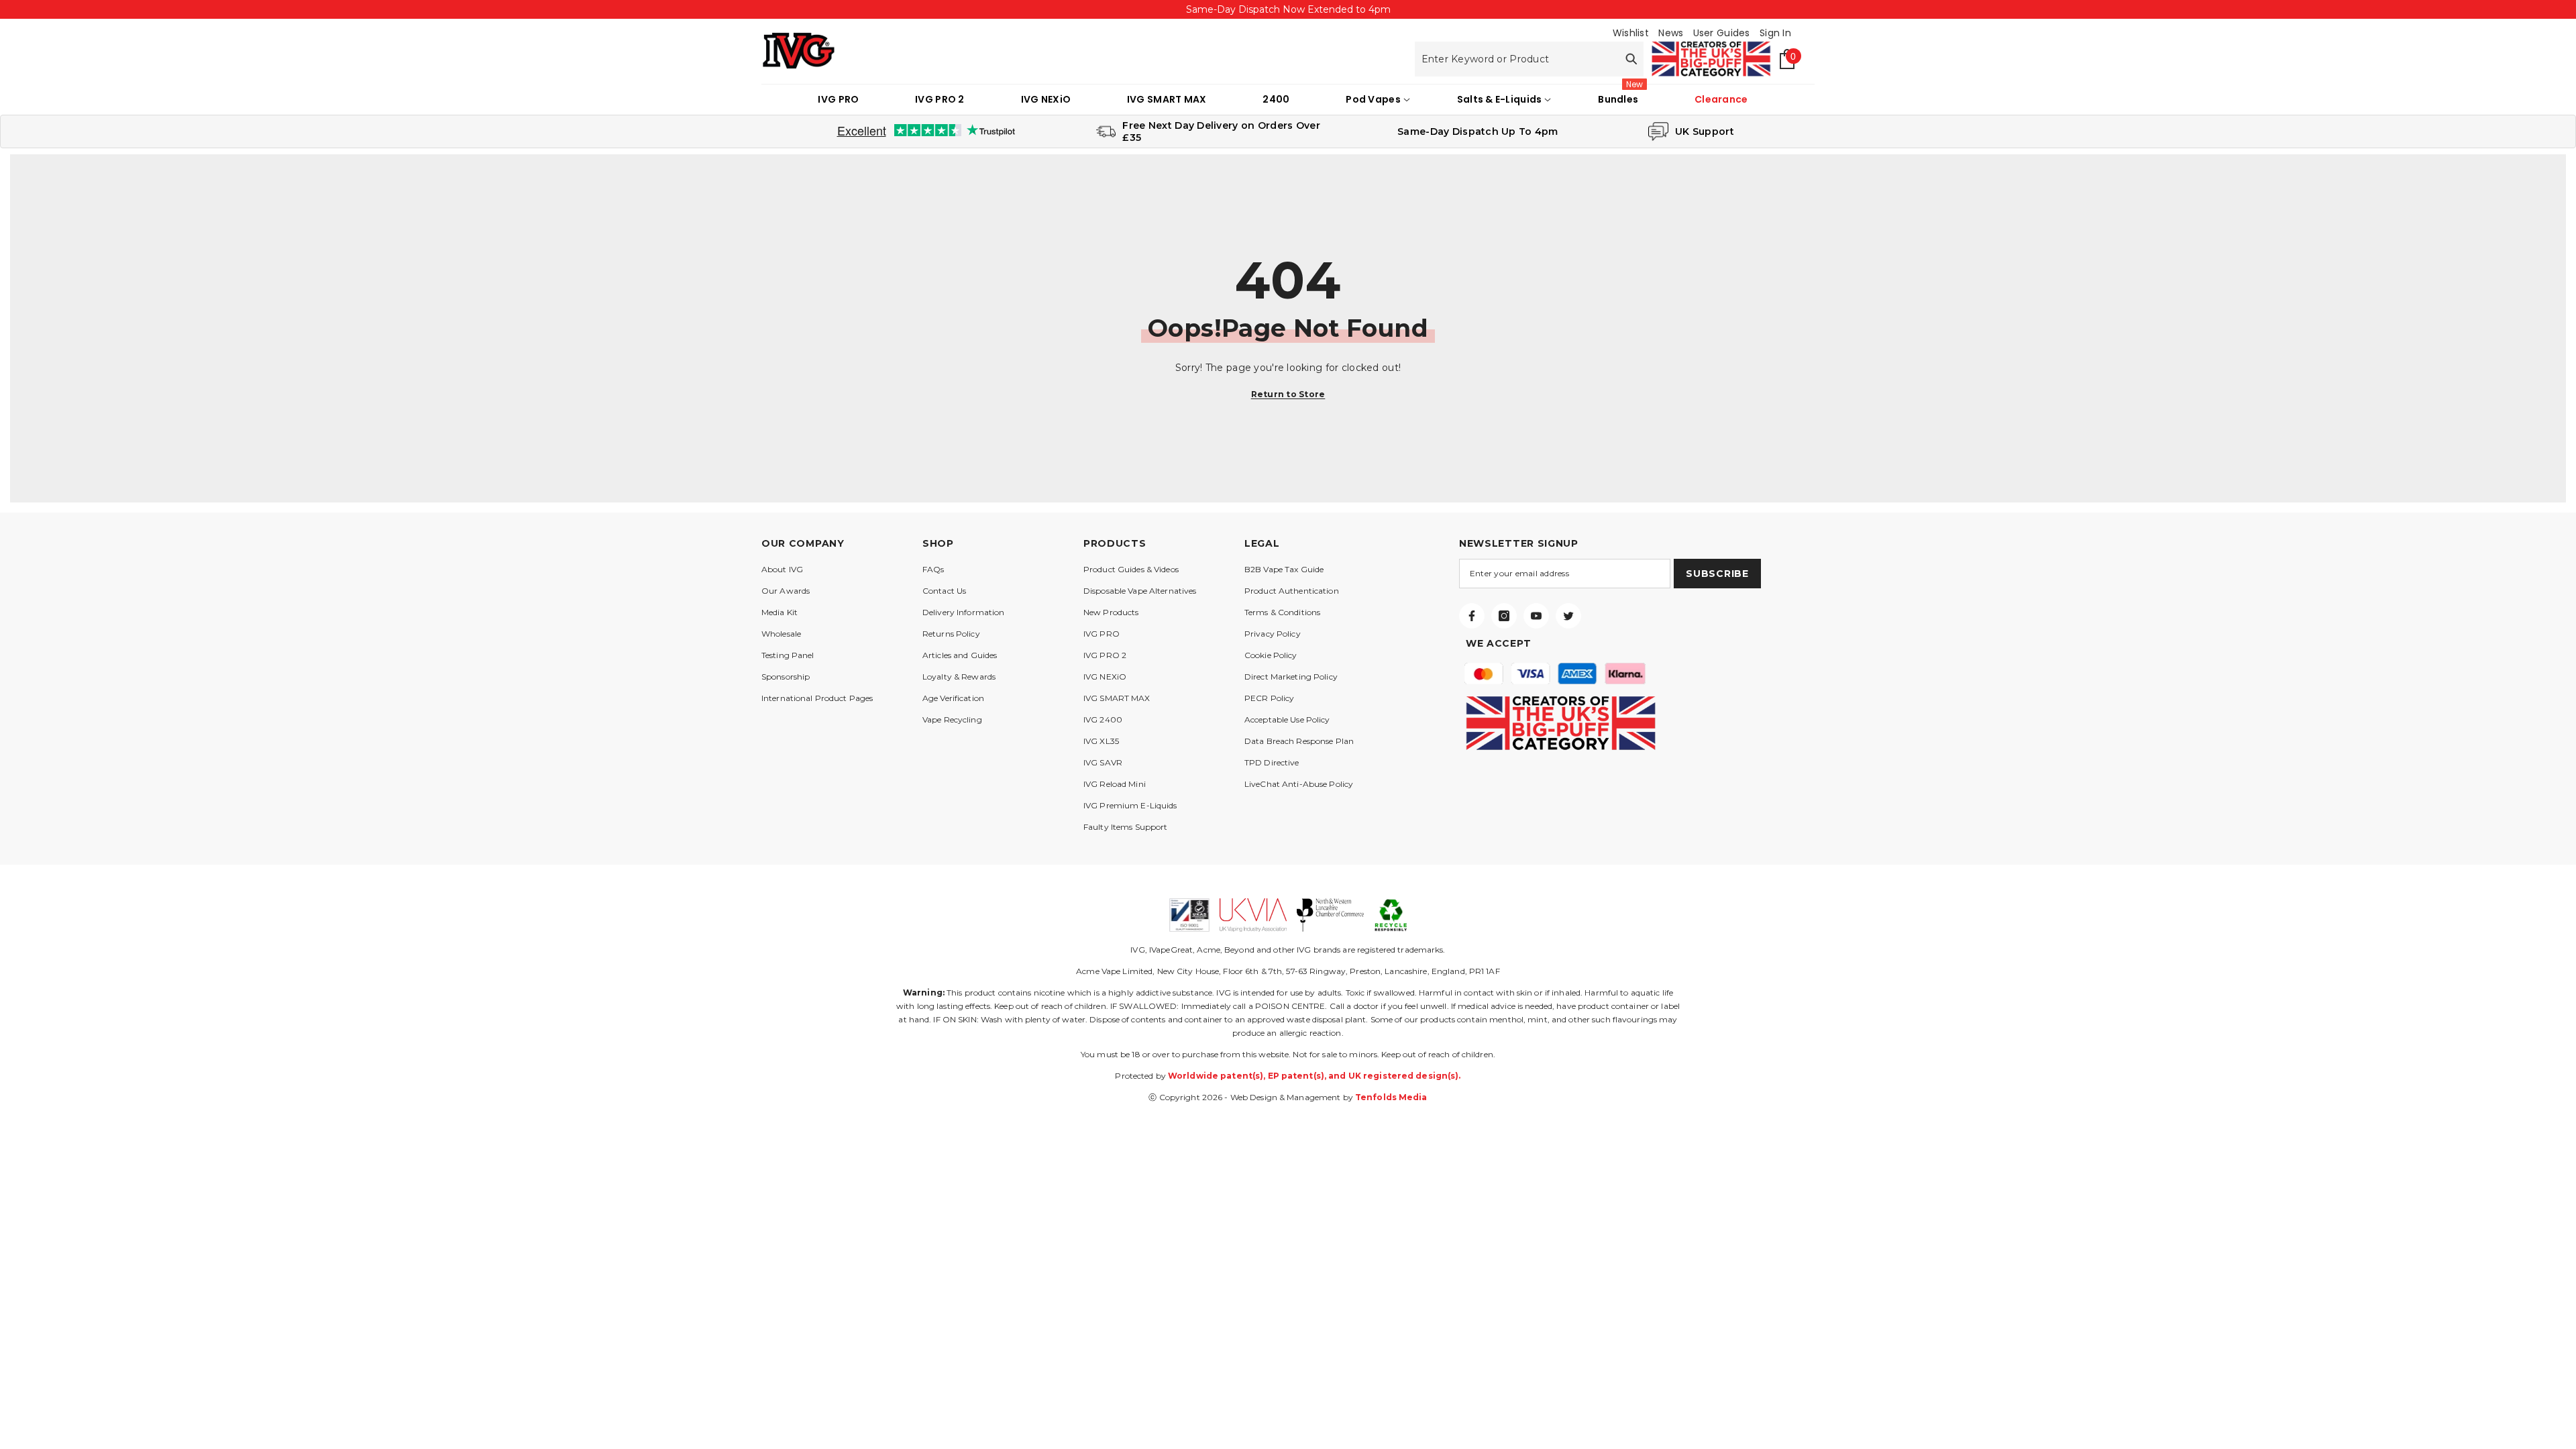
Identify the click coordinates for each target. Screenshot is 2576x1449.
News (1671, 33)
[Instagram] (1504, 616)
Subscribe (1717, 574)
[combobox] (1517, 59)
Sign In (1775, 33)
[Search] (1529, 59)
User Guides (1722, 33)
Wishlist (1631, 33)
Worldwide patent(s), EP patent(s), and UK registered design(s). (1314, 1076)
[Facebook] (1472, 616)
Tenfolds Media (1391, 1097)
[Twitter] (1568, 616)
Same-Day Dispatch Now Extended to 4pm (1288, 9)
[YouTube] (1536, 616)
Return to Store (1288, 394)
